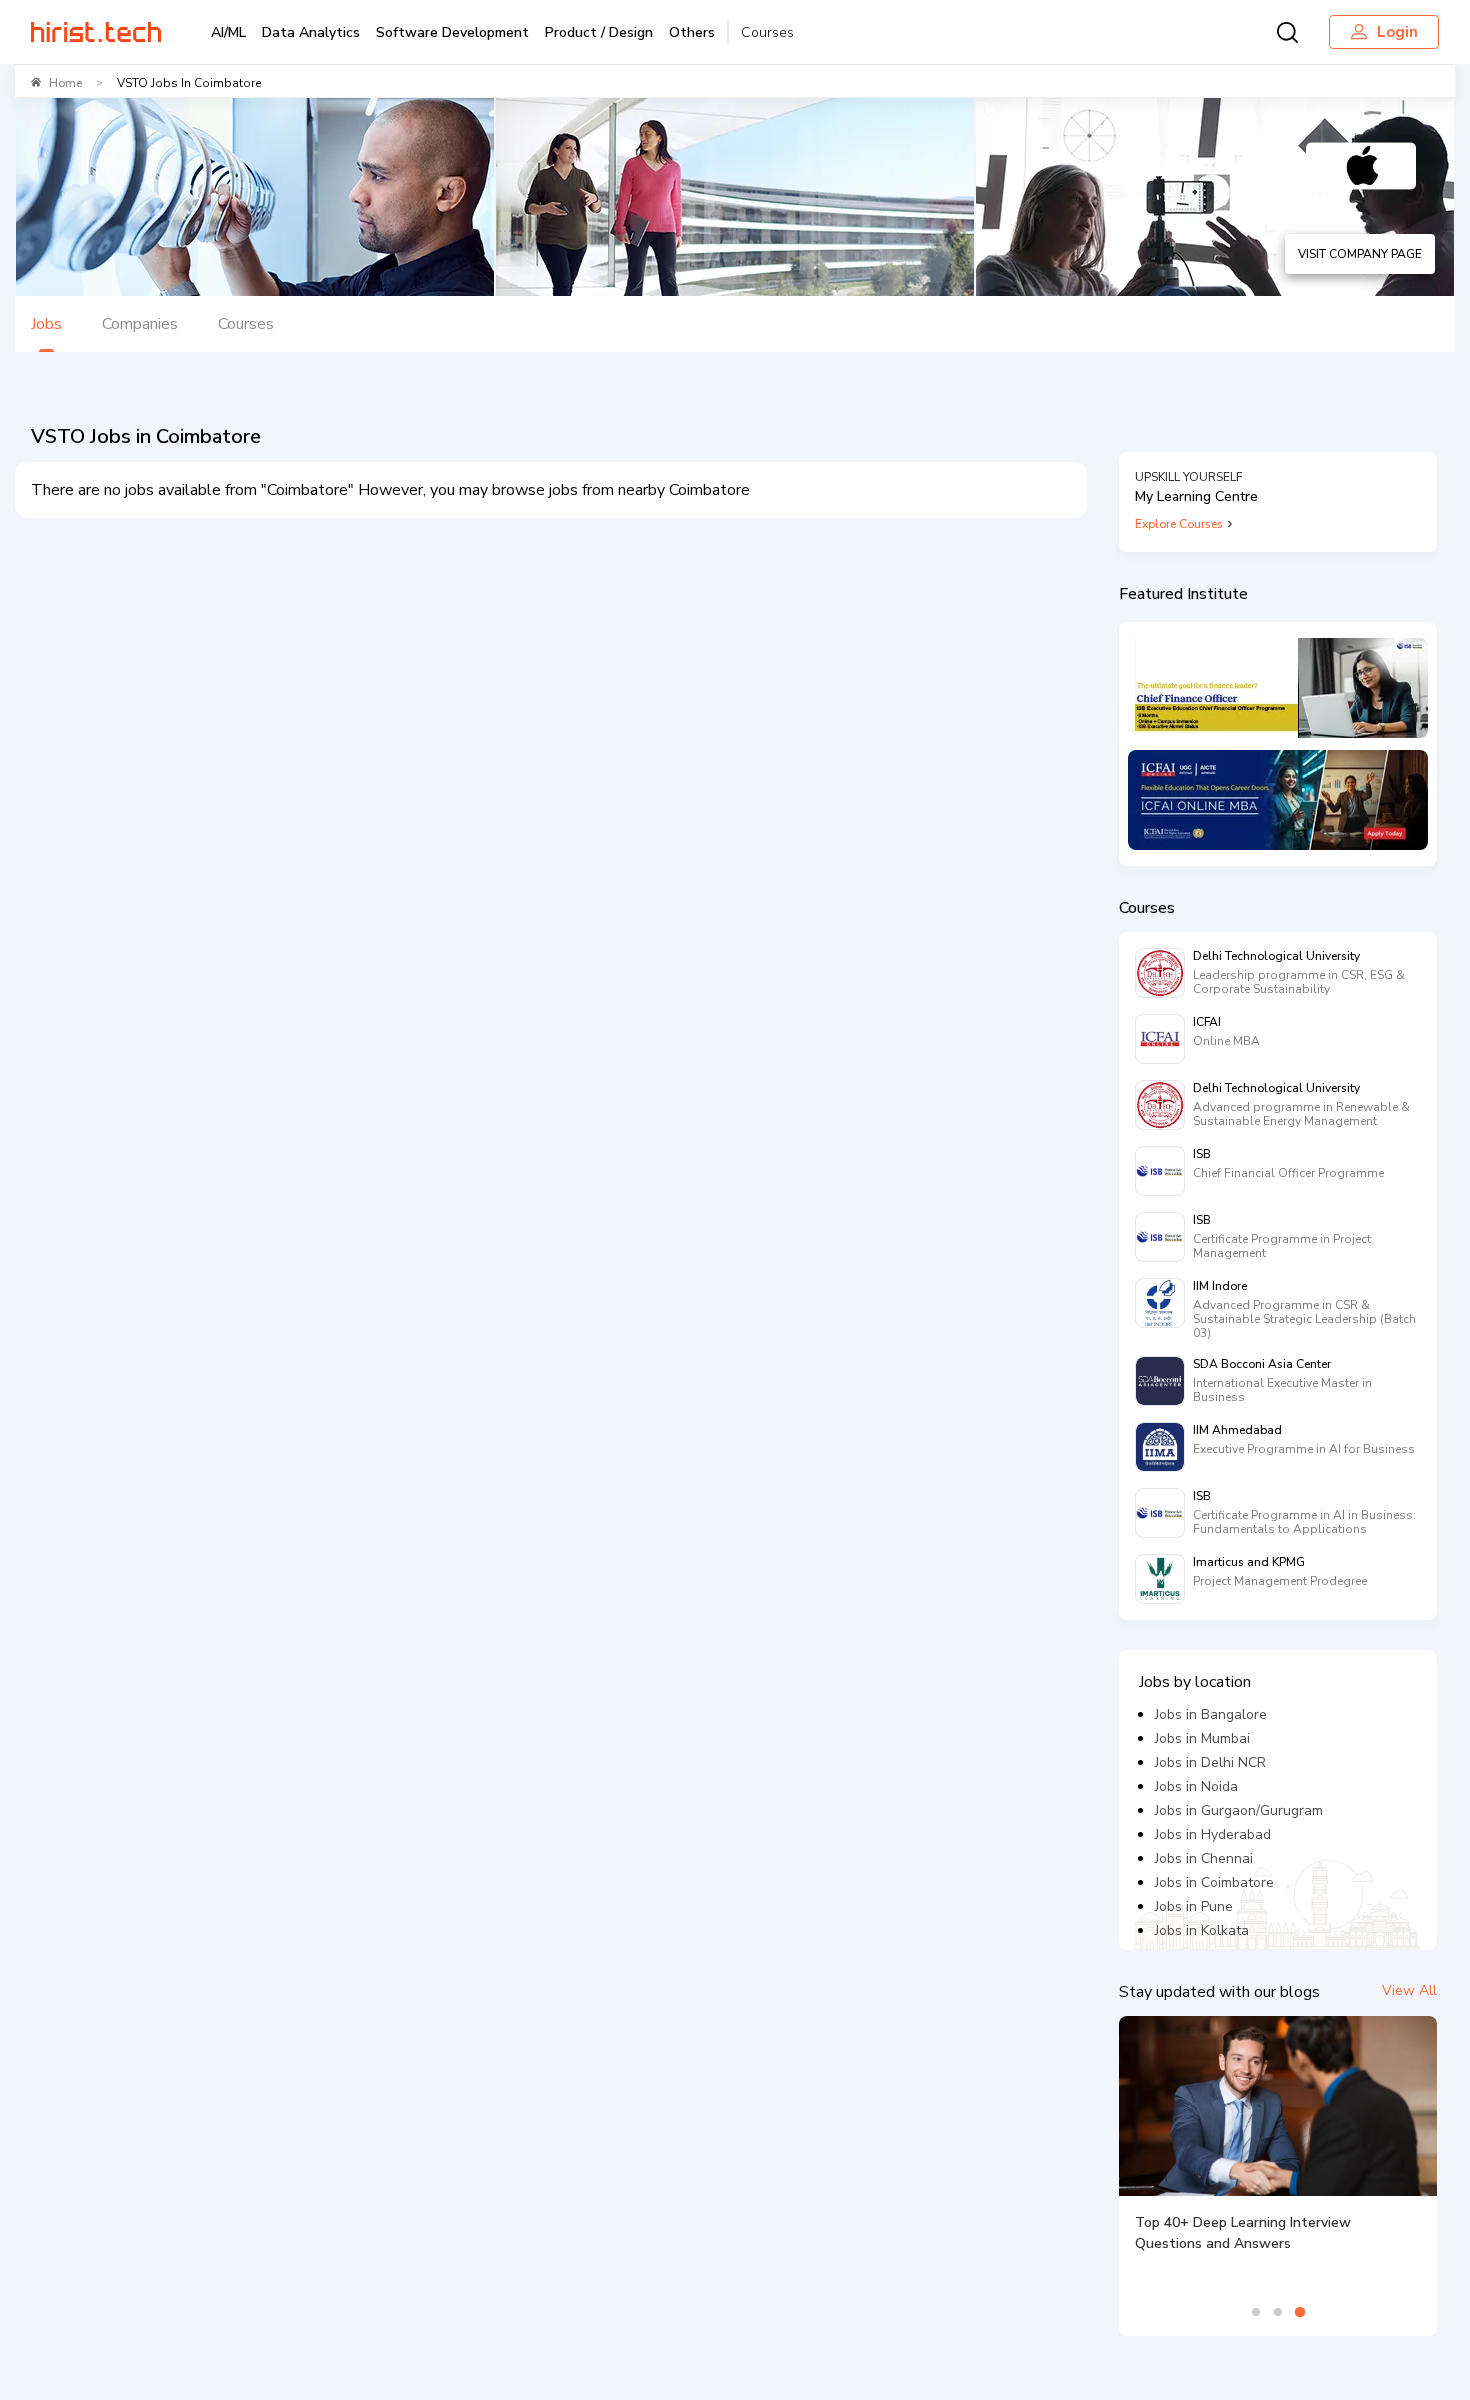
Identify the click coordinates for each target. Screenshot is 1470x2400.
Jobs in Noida (1196, 1786)
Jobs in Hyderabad (1213, 1834)
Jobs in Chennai (1204, 1858)
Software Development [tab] (452, 32)
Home (65, 83)
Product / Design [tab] (599, 32)
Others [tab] (692, 32)
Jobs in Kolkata (1202, 1930)
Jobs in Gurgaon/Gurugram (1239, 1810)
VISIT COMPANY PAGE (1360, 254)
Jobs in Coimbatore (1214, 1882)
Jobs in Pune (1194, 1906)
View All (1409, 1990)
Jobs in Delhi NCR (1210, 1762)
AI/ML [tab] (228, 32)
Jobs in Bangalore (1211, 1714)
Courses (767, 32)
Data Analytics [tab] (311, 32)
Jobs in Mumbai (1202, 1738)
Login (1397, 32)
